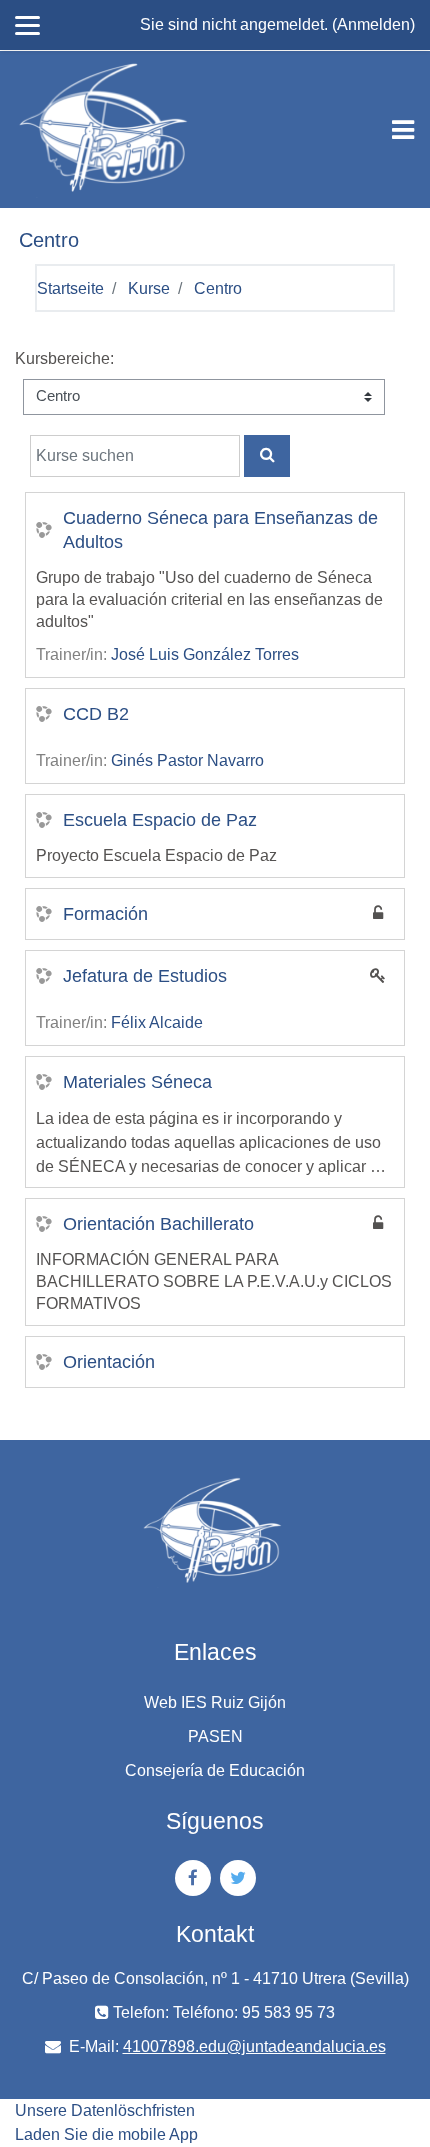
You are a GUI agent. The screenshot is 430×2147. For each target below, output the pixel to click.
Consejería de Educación (215, 1770)
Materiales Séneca (137, 1082)
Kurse (149, 288)
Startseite (70, 288)
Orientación (109, 1362)
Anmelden (373, 24)
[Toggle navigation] (403, 130)
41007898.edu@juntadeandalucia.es (254, 2046)
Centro (218, 288)
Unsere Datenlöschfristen (105, 2110)
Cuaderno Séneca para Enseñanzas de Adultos (220, 530)
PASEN (215, 1736)
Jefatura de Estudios (145, 976)
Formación (105, 914)
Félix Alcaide (157, 1022)
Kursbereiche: (64, 358)
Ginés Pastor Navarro (187, 760)
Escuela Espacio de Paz (160, 820)
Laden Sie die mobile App (106, 2134)
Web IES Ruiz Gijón (215, 1702)
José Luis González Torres (205, 654)
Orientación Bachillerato (158, 1224)
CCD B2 (96, 714)
